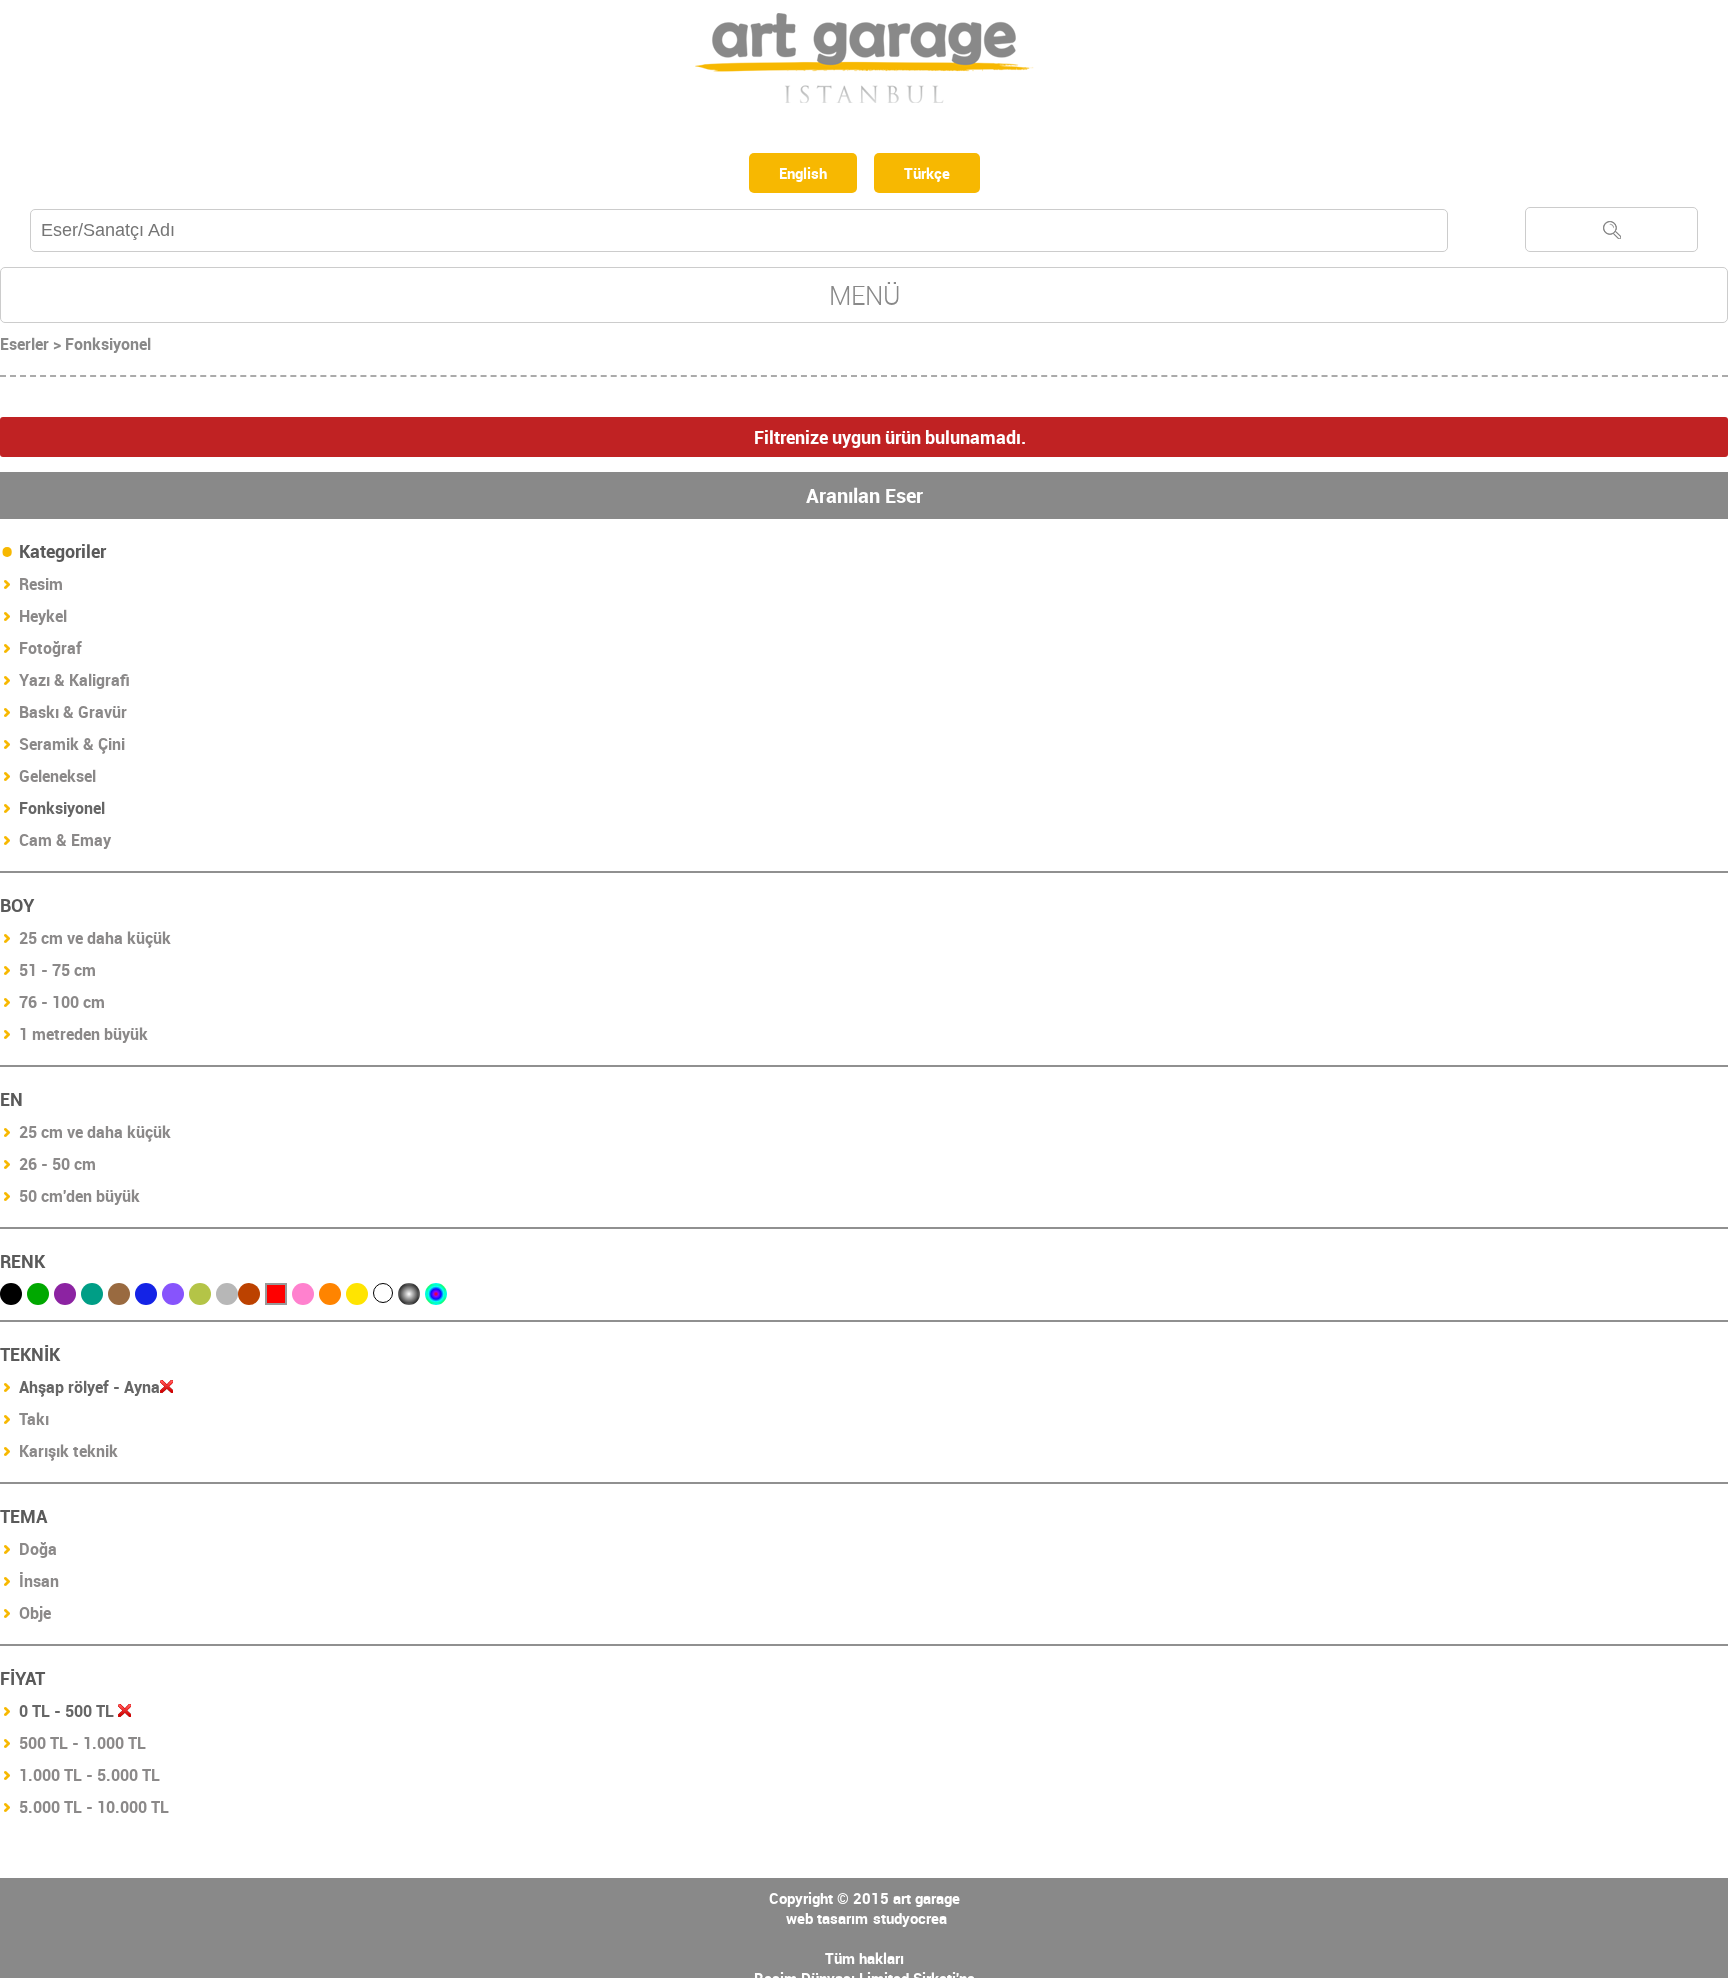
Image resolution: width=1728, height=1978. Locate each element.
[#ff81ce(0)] (303, 1298)
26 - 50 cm (57, 1168)
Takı (34, 1423)
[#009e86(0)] (92, 1298)
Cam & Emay (65, 844)
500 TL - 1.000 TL (82, 1747)
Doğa (38, 1553)
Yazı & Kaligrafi (74, 684)
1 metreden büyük (83, 1038)
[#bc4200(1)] (249, 1298)
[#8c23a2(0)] (65, 1298)
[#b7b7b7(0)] (227, 1298)
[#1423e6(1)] (146, 1298)
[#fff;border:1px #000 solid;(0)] (383, 1297)
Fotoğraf (50, 652)
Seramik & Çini (72, 748)
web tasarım (827, 1922)
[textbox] (739, 234)
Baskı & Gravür (73, 716)
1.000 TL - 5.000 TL (89, 1779)
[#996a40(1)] (119, 1298)
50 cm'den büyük (79, 1200)
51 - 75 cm (57, 974)
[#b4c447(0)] (200, 1298)
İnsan (39, 1585)
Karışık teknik (68, 1455)
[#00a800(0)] (38, 1298)
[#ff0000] (276, 1298)
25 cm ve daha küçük (95, 942)
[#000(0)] (11, 1298)
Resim (41, 588)
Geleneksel (57, 780)
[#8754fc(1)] (173, 1298)
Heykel (43, 620)
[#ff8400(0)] (330, 1298)
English (799, 175)
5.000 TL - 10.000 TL (94, 1811)
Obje (35, 1617)
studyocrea (910, 1922)
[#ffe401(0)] (357, 1298)
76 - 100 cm (62, 1006)
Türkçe (932, 175)
